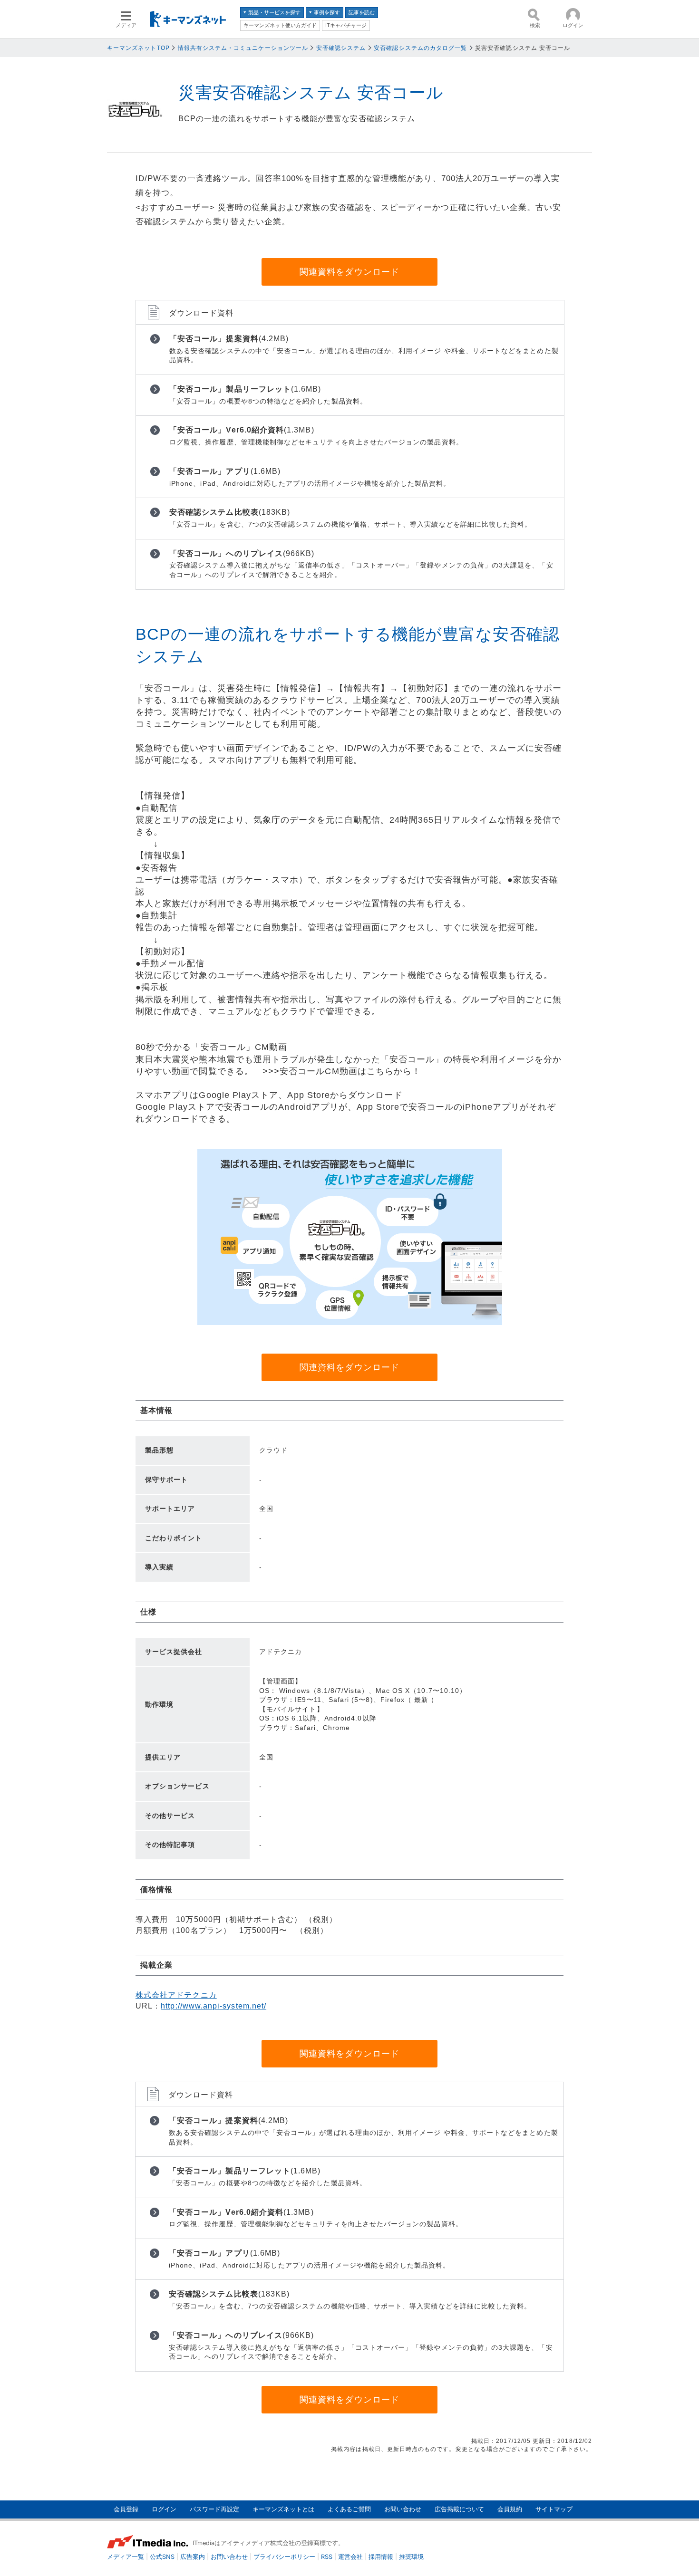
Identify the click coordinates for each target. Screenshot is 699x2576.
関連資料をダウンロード (349, 272)
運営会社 (350, 2557)
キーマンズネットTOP (138, 48)
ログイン (164, 2509)
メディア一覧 (126, 2557)
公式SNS (162, 2557)
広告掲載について (459, 2509)
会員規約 (510, 2509)
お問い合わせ (403, 2509)
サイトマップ (554, 2509)
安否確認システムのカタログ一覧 (420, 48)
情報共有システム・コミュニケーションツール (243, 48)
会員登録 (126, 2509)
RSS (327, 2557)
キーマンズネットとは (283, 2509)
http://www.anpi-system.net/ (214, 2006)
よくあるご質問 (349, 2509)
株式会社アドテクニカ (176, 1995)
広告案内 (193, 2557)
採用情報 (381, 2557)
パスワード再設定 (214, 2509)
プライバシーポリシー (284, 2557)
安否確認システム (341, 48)
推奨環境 (411, 2557)
